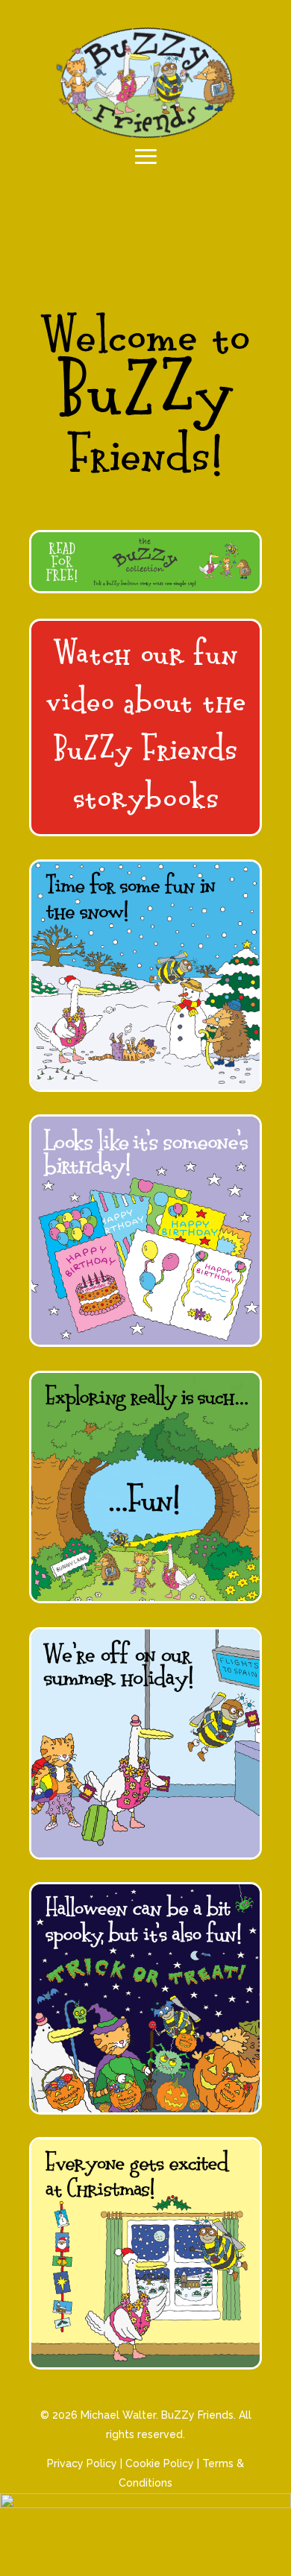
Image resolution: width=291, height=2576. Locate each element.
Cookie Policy (160, 2463)
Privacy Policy (82, 2463)
